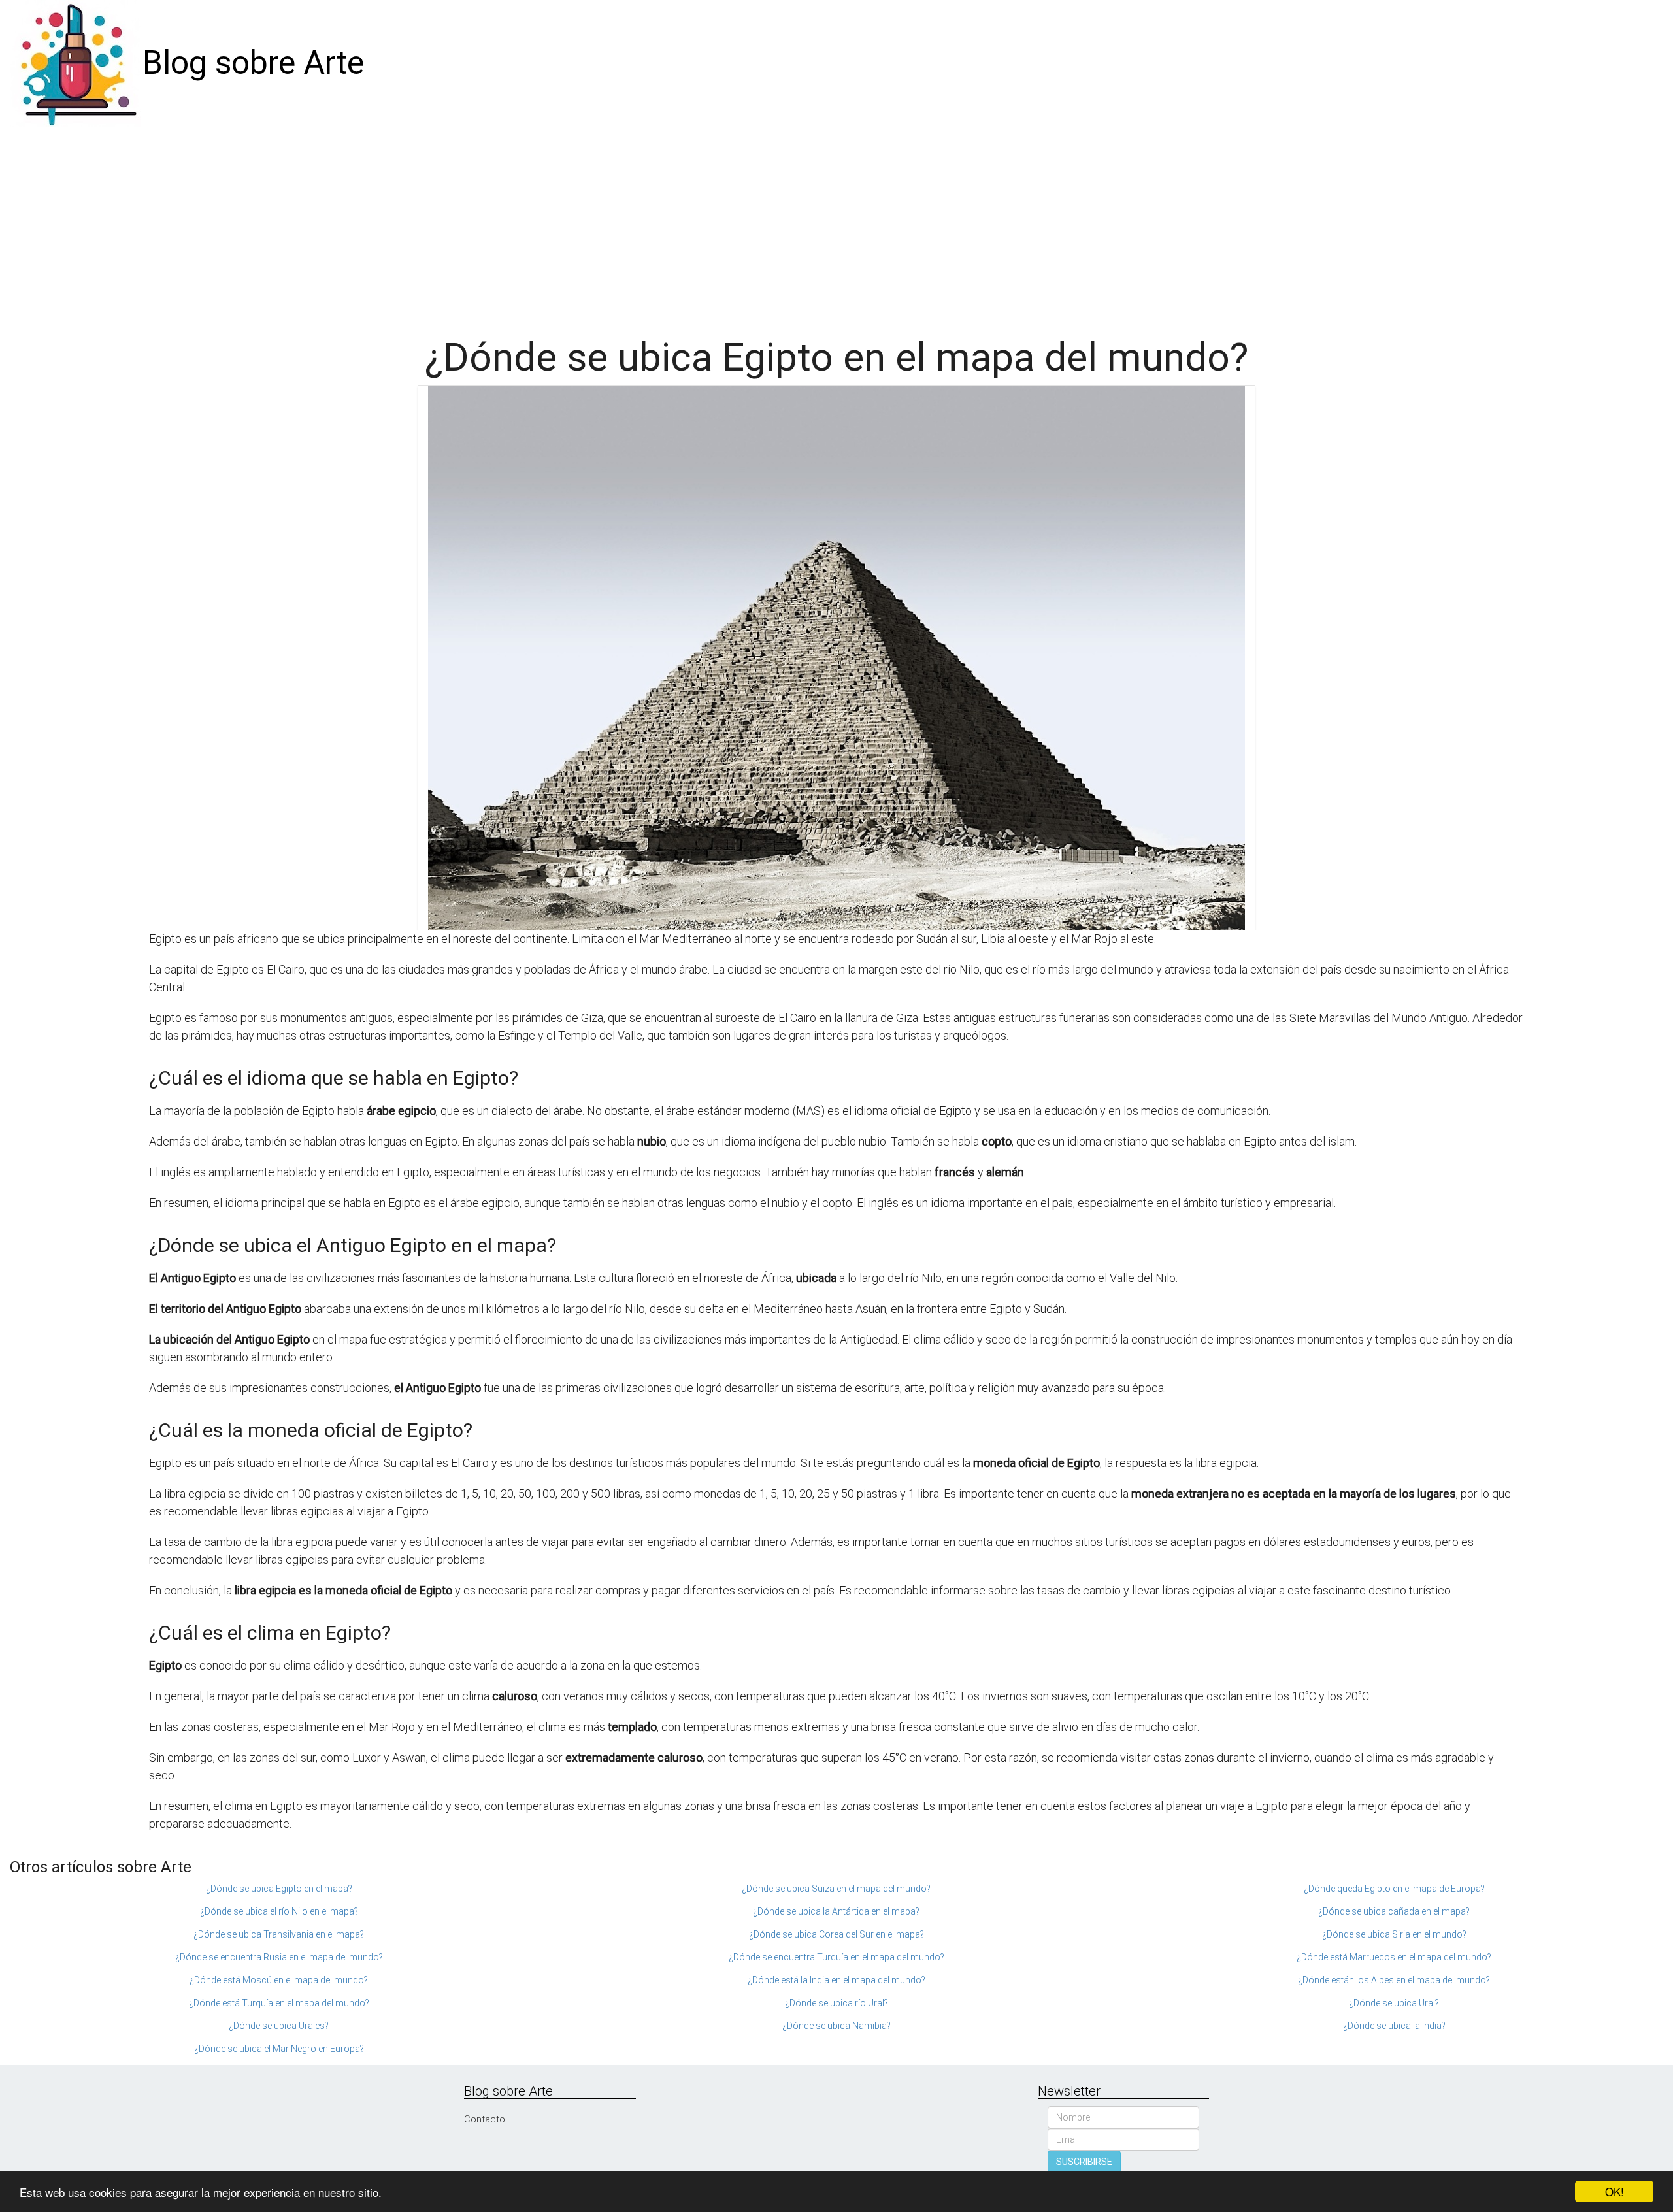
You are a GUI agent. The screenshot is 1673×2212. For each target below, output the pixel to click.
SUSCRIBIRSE (1084, 2162)
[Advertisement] (836, 225)
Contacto (485, 2119)
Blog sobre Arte (253, 63)
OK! (1615, 2191)
